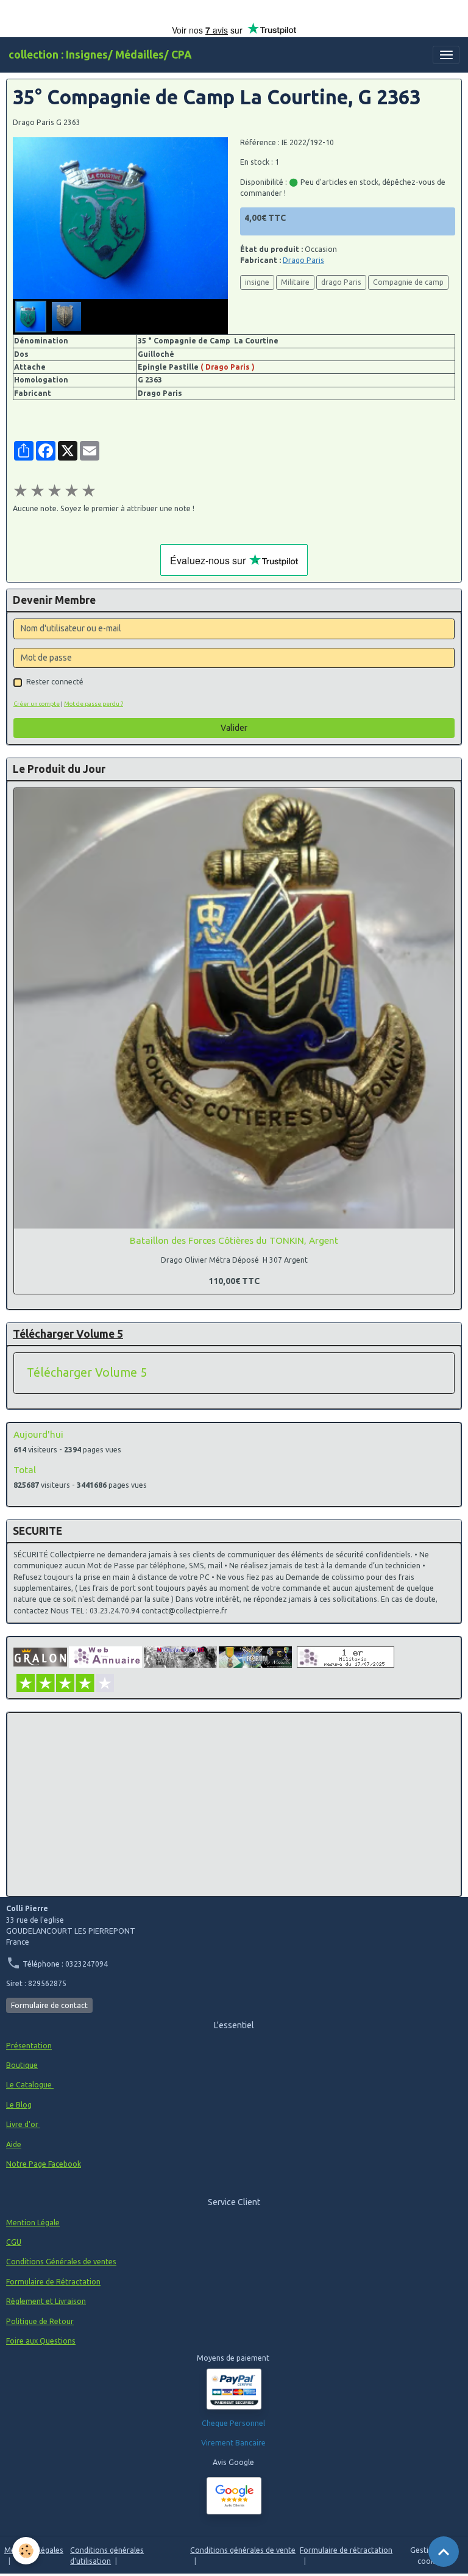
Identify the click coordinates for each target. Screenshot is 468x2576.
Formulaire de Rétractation (53, 2282)
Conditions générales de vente (243, 2550)
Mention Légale (33, 2223)
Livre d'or (23, 2124)
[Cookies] (26, 2551)
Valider (234, 728)
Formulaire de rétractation (346, 2550)
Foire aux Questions (41, 2341)
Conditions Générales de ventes (61, 2262)
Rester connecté (55, 682)
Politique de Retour (40, 2321)
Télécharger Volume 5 (87, 1372)
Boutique (22, 2065)
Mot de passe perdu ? (94, 704)
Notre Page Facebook (44, 2164)
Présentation (29, 2046)
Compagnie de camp (408, 282)
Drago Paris (303, 260)
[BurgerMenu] (446, 55)
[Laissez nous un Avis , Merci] (234, 2496)
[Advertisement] (234, 1804)
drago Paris (341, 282)
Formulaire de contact (49, 2005)
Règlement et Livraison (46, 2301)
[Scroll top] (444, 2552)
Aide (14, 2144)
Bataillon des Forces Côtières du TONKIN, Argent (234, 1240)
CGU (14, 2242)
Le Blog (19, 2105)
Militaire (295, 282)
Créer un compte (37, 704)
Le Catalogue (30, 2085)
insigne (257, 282)
